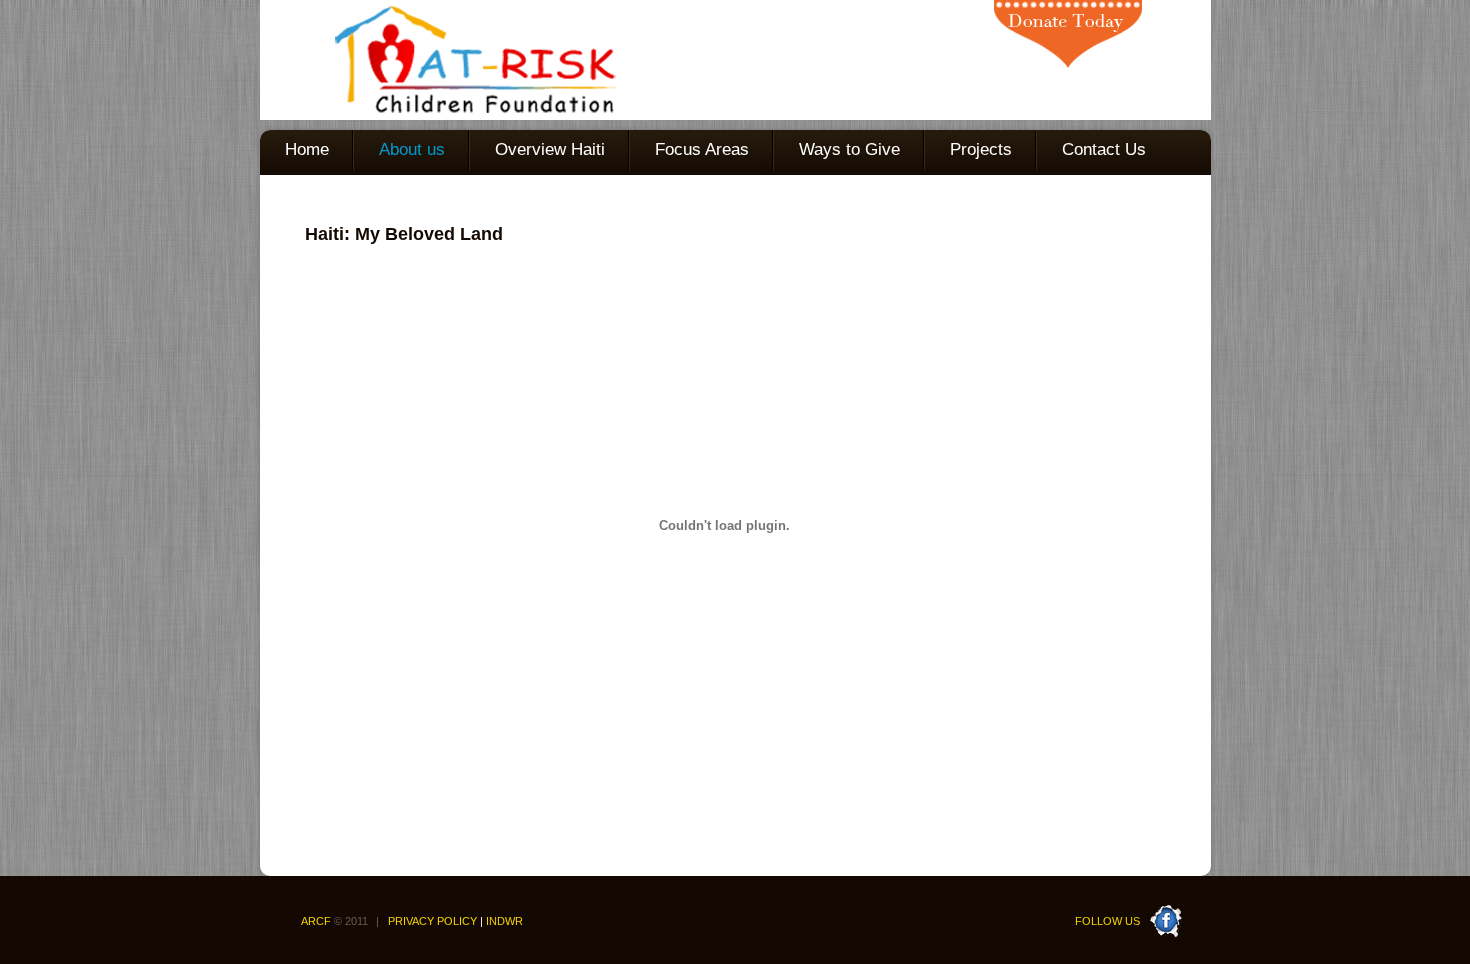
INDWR (504, 921)
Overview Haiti (550, 149)
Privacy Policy (432, 921)
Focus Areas (702, 149)
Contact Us (1104, 149)
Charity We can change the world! (438, 60)
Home (307, 149)
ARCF (340, 921)
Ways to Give (849, 149)
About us (412, 149)
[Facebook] (1166, 910)
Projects (981, 149)
